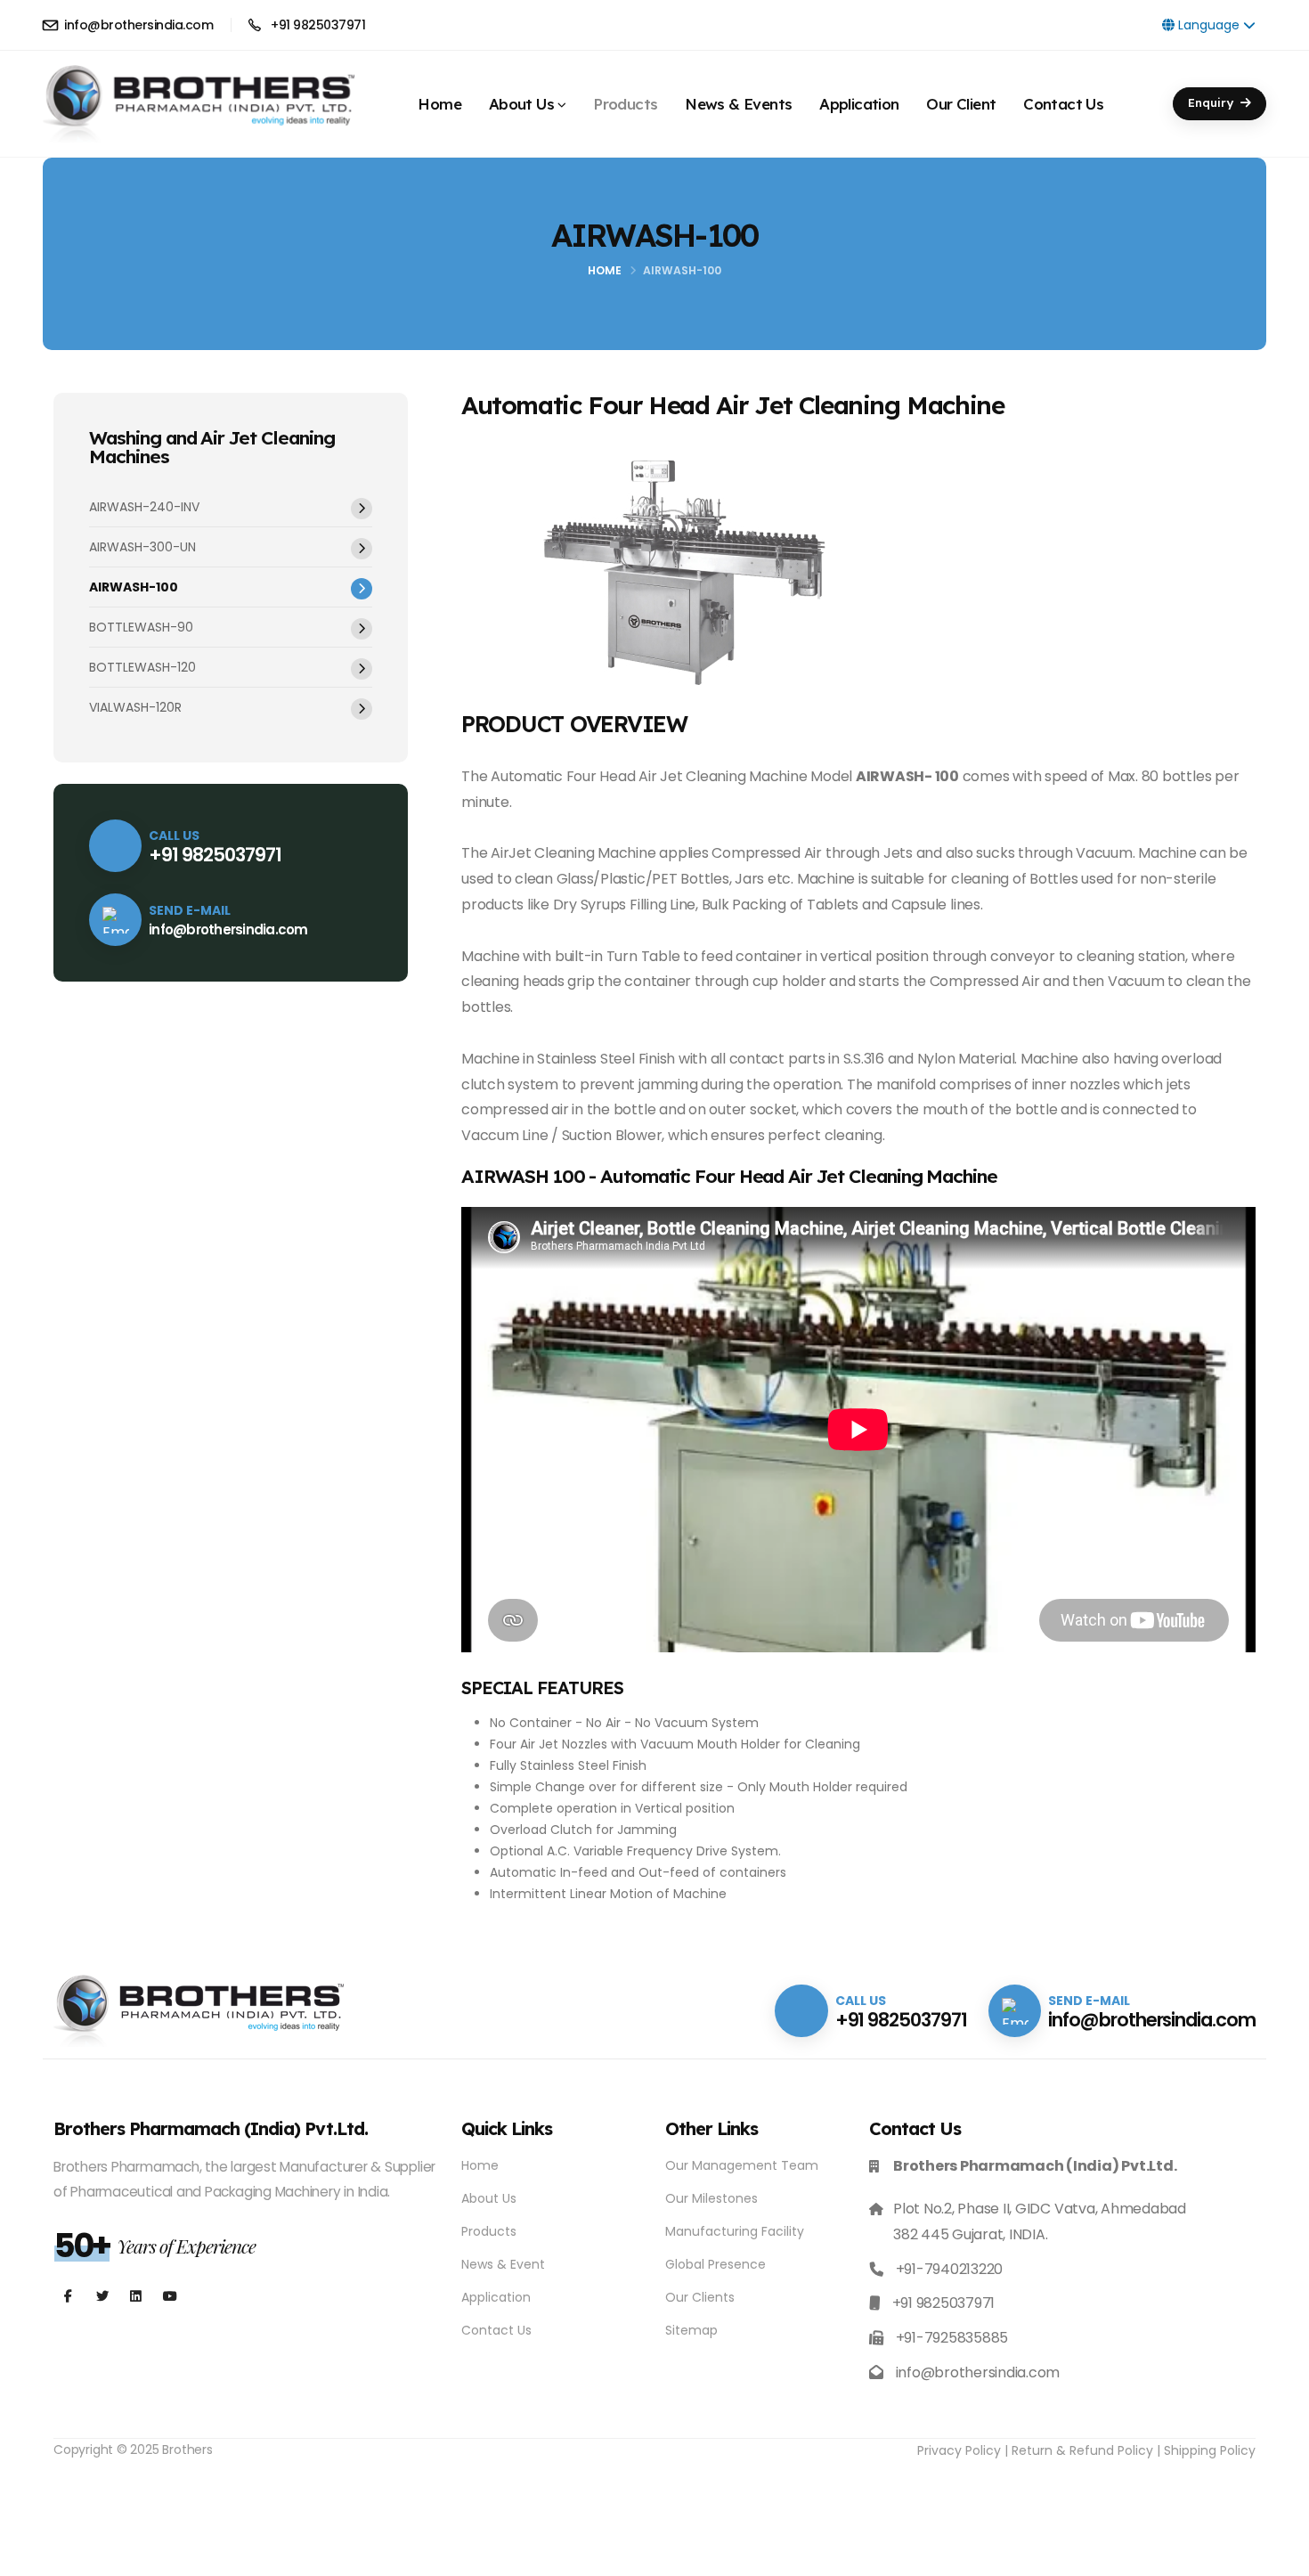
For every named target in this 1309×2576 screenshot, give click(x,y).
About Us (521, 97)
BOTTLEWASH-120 (142, 667)
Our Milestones (711, 2198)
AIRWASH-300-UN (142, 547)
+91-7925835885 (952, 2338)
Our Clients (700, 2297)
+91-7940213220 (950, 2269)
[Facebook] (68, 2297)
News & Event (503, 2264)
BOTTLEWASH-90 (141, 627)
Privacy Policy (959, 2450)
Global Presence (715, 2264)
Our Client (961, 97)
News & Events (738, 97)
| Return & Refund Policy (1079, 2450)
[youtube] (136, 2297)
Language (1209, 25)
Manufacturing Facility (735, 2231)
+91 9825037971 (317, 25)
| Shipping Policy (1206, 2450)
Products (625, 97)
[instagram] (102, 2297)
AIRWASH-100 (134, 587)
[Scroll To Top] (1278, 2556)
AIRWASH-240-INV (144, 507)
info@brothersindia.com (137, 25)
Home (439, 97)
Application (859, 97)
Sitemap (691, 2330)
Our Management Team (742, 2165)
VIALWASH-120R (135, 707)
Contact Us (1063, 97)
